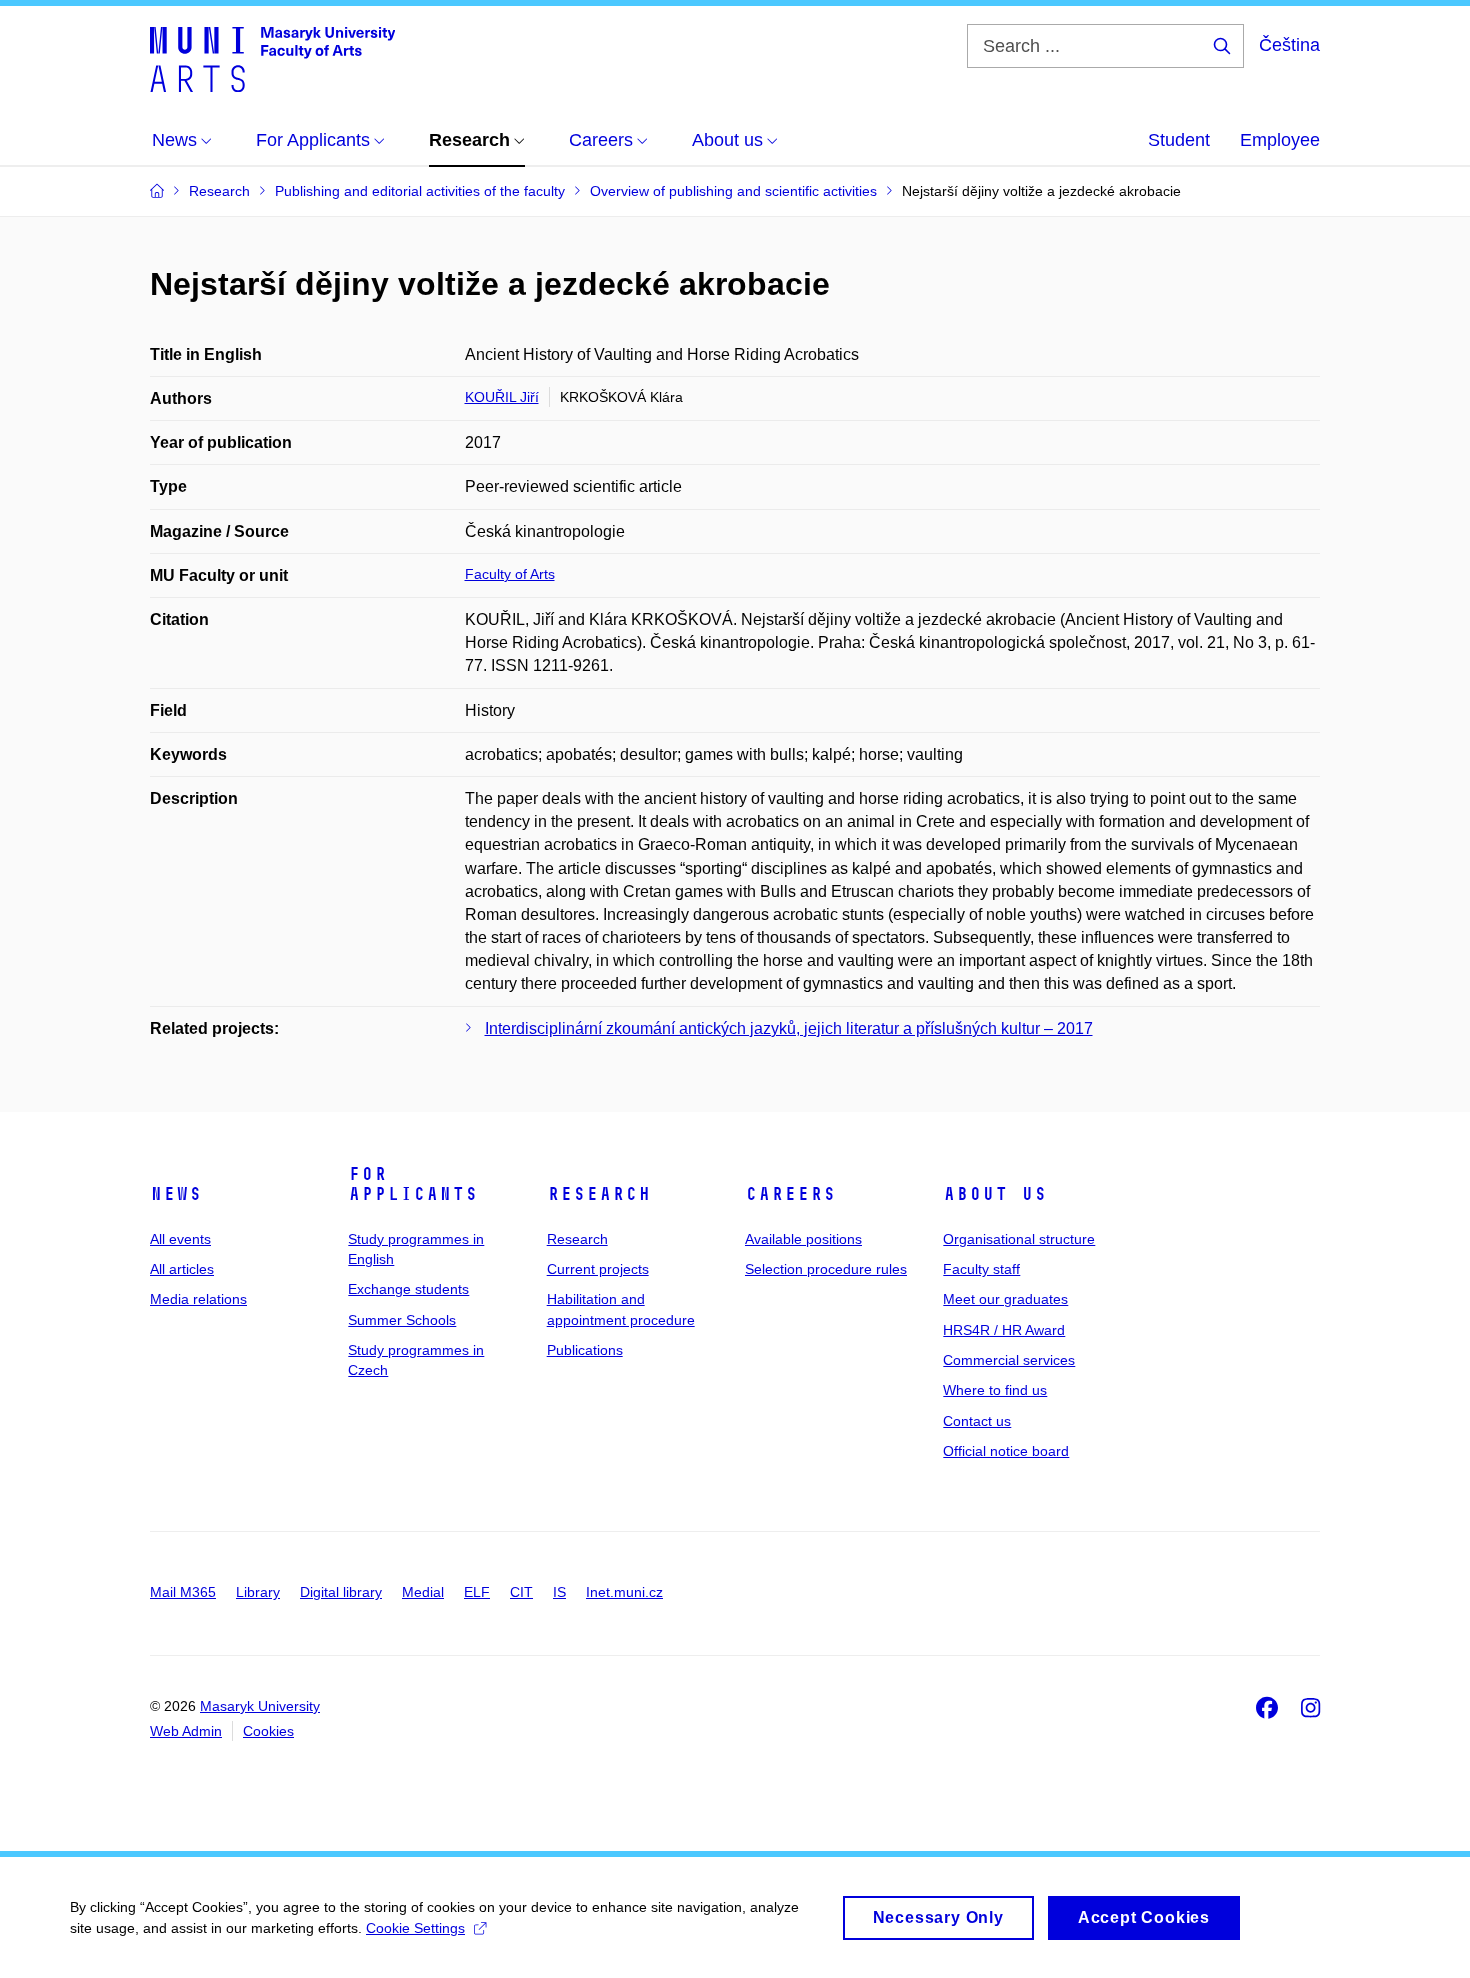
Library (258, 1592)
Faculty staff (981, 1269)
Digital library (341, 1592)
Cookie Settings (415, 1928)
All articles (182, 1269)
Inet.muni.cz (624, 1592)
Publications (585, 1350)
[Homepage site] (272, 58)
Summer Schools (402, 1320)
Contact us (977, 1421)
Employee (1280, 140)
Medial (423, 1592)
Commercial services (1009, 1360)
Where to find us (995, 1390)
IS (559, 1592)
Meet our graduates (1005, 1299)
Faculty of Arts (510, 574)
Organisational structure (1019, 1239)
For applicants (413, 1184)
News (176, 1194)
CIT (521, 1592)
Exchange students (408, 1289)
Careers (790, 1194)
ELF (477, 1592)
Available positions (803, 1239)
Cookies (268, 1731)
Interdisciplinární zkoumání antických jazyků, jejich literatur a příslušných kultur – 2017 (789, 1028)
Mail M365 (183, 1592)
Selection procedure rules (826, 1269)
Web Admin (186, 1731)
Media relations (198, 1299)
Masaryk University (260, 1706)
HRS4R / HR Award (1004, 1330)
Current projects (598, 1269)
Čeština (1289, 45)
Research (599, 1194)
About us (995, 1194)
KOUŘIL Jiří (502, 397)
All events (180, 1239)
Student (1179, 140)
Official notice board (1006, 1451)
